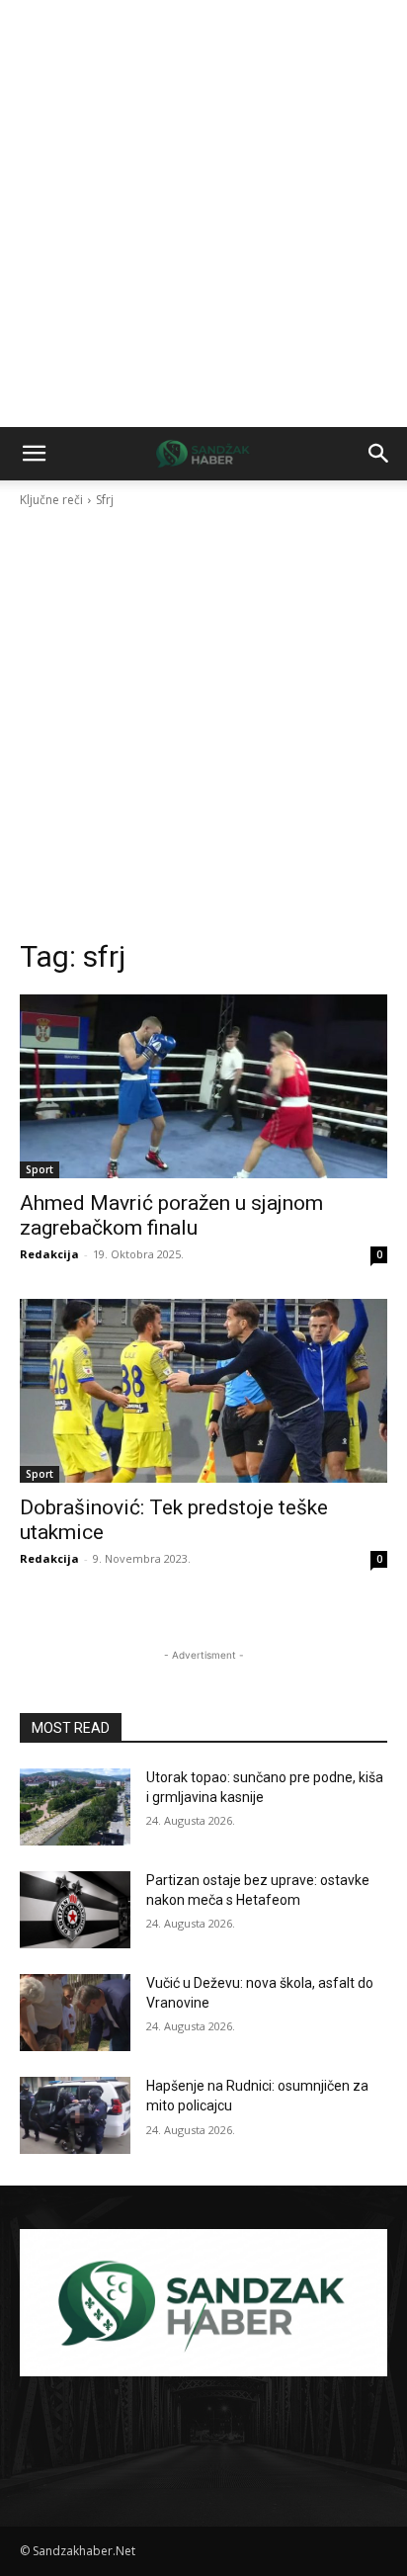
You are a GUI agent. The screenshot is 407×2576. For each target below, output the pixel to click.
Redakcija (49, 1254)
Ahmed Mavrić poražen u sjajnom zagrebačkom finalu (171, 1215)
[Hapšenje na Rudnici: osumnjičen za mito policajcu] (75, 2115)
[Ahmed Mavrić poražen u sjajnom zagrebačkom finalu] (203, 1086)
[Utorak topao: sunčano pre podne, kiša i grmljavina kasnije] (75, 1807)
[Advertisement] (203, 214)
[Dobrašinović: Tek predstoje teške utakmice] (203, 1391)
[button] (34, 454)
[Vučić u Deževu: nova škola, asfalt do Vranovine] (75, 2013)
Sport (40, 1169)
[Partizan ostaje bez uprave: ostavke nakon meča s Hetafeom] (75, 1910)
